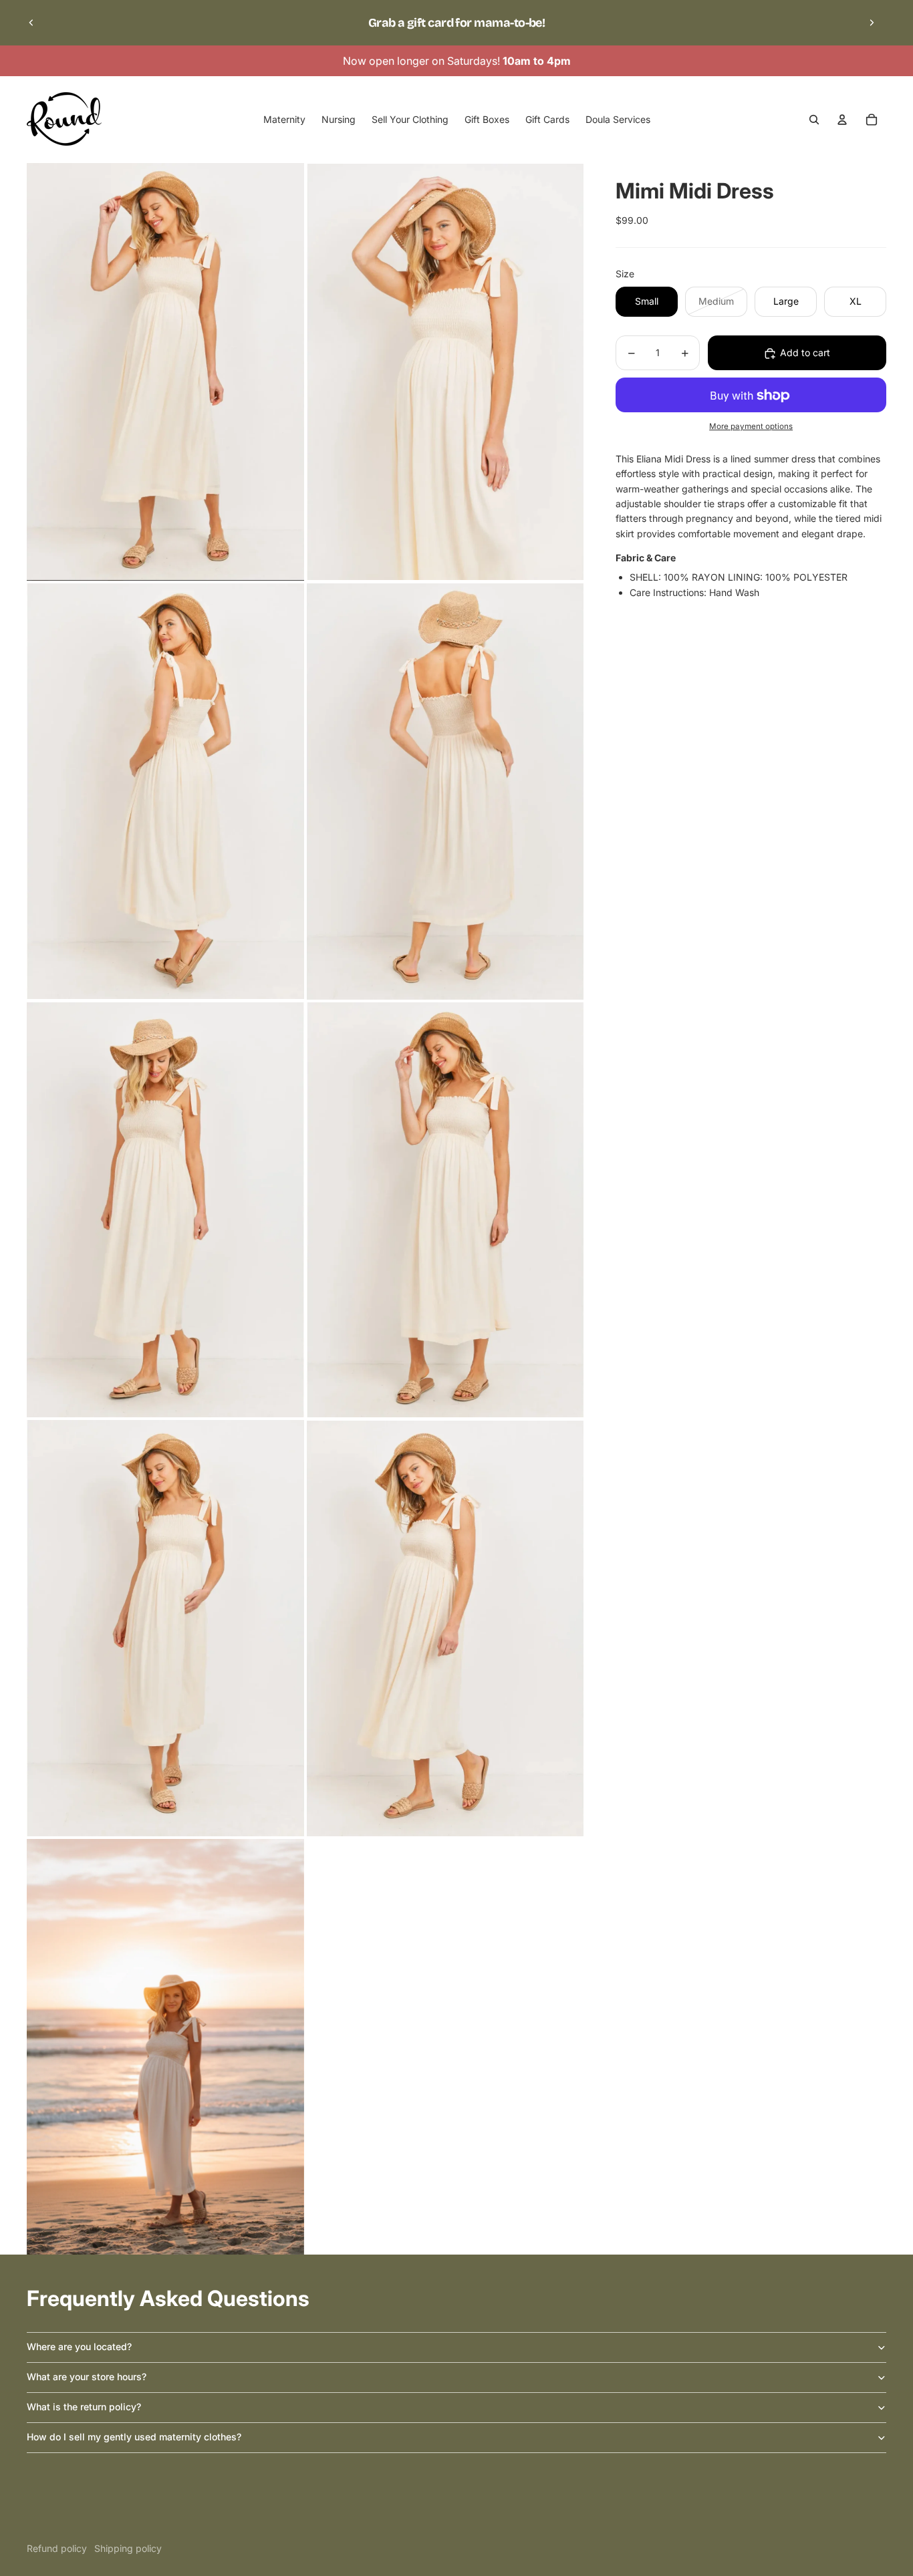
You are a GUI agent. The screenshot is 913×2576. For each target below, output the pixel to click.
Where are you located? (79, 2346)
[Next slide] (872, 23)
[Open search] (814, 120)
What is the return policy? (84, 2407)
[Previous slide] (31, 23)
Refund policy (57, 2548)
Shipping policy (128, 2548)
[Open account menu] (842, 120)
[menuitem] (284, 120)
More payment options (751, 426)
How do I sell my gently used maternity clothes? (134, 2437)
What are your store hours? (87, 2377)
